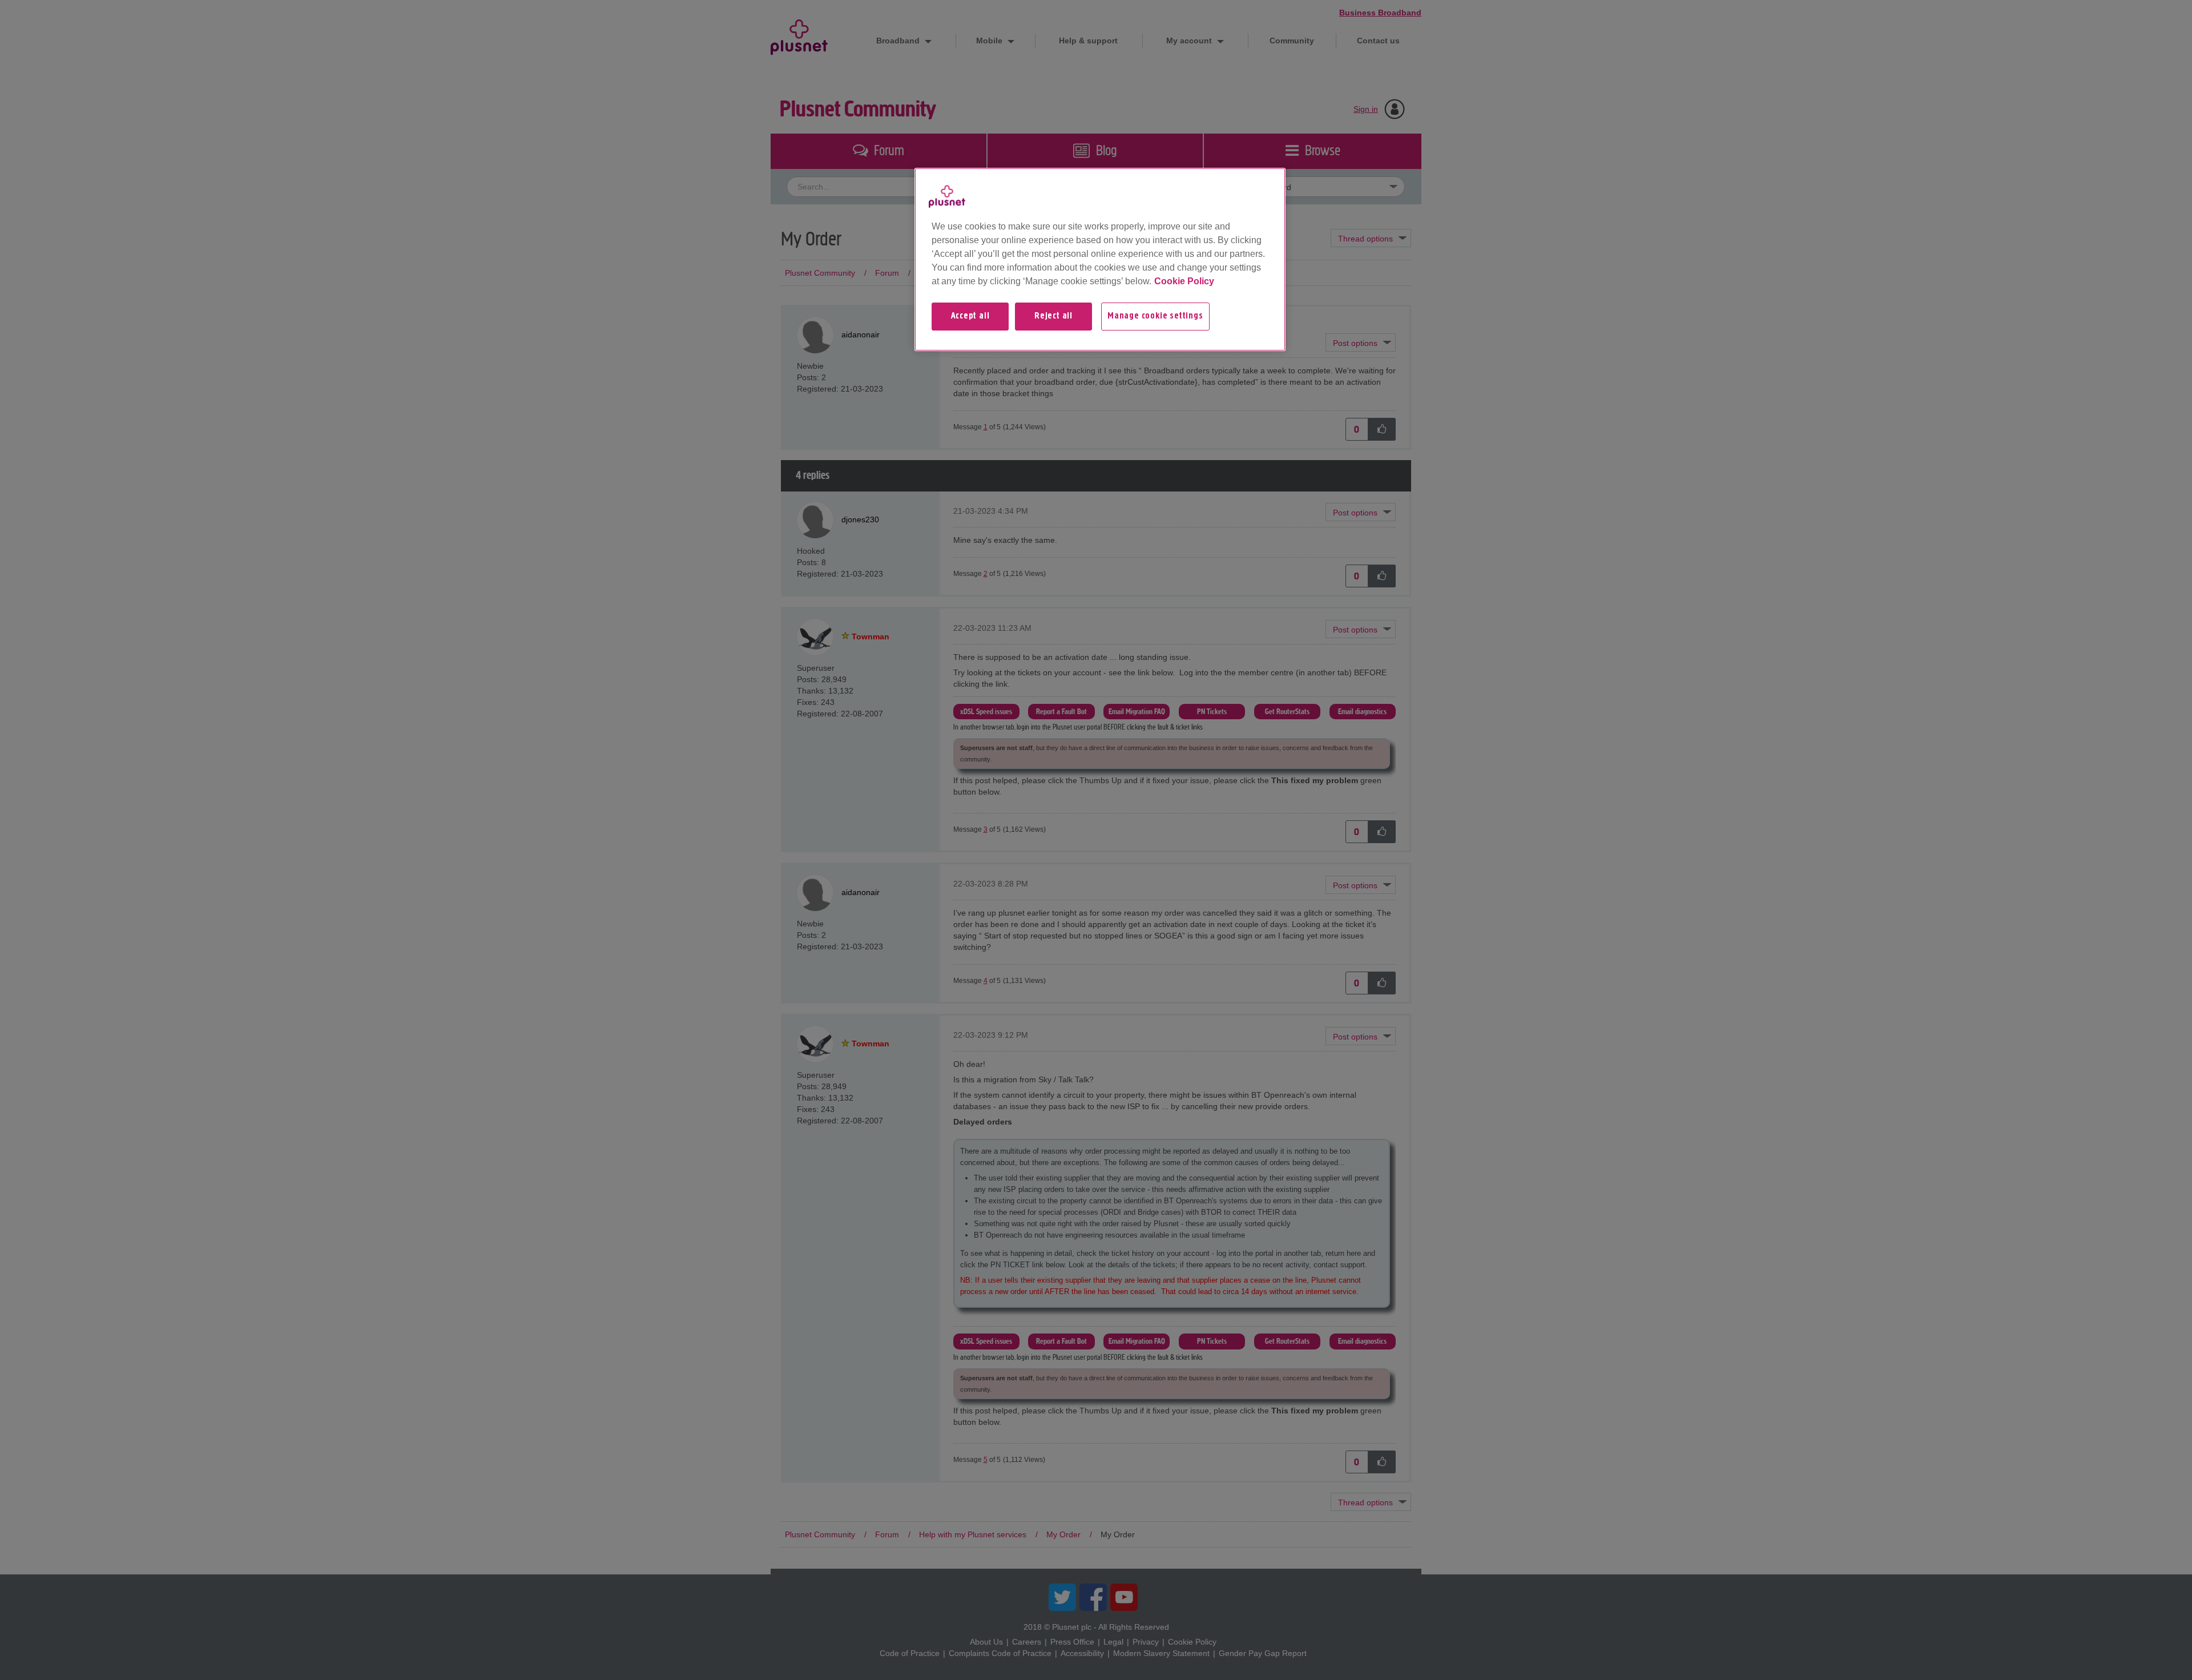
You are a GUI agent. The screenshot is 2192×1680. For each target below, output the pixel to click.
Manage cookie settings (1155, 316)
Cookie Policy (1184, 281)
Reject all (1053, 316)
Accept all (970, 316)
